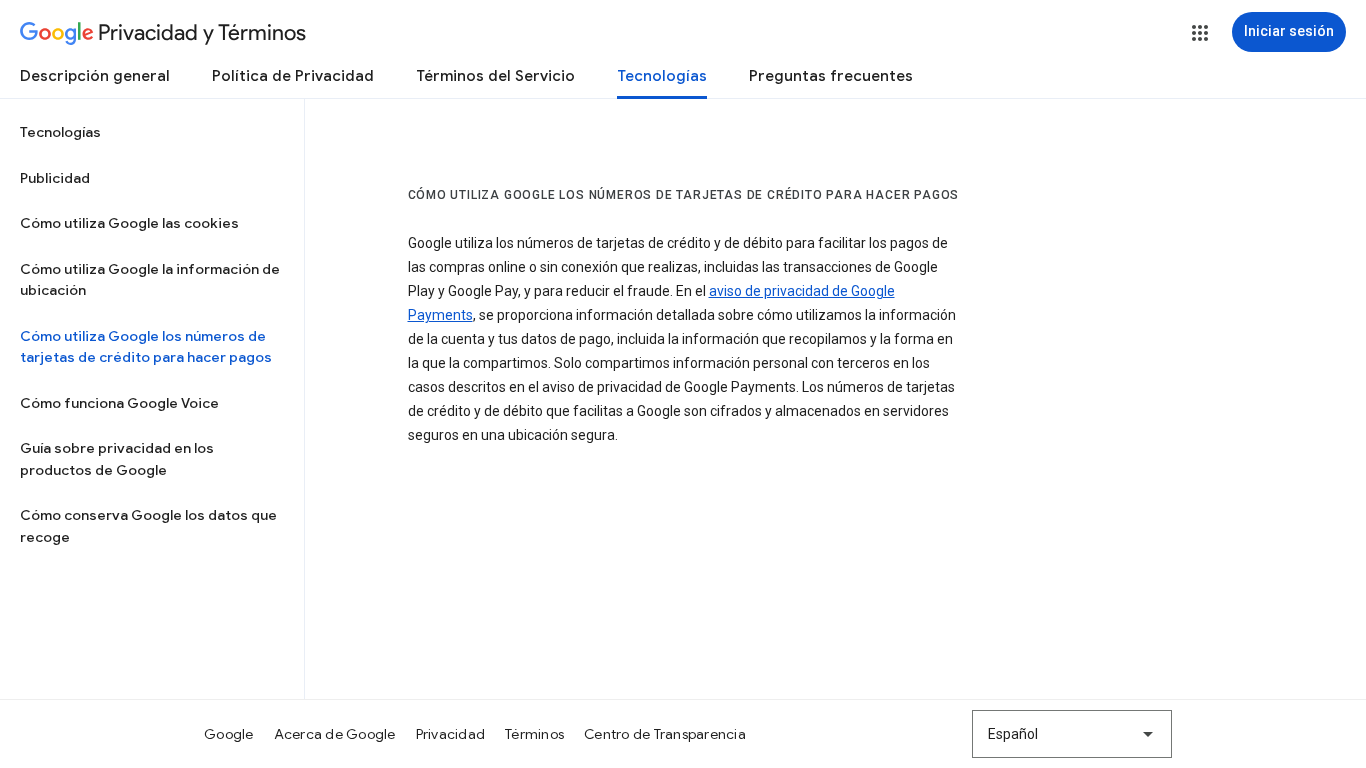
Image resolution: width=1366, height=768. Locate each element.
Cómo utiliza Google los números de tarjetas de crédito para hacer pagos (146, 347)
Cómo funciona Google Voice (119, 403)
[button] (1200, 33)
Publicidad (55, 178)
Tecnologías (662, 76)
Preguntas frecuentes (831, 76)
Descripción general (95, 76)
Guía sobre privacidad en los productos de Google (117, 459)
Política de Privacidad (293, 76)
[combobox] (1072, 734)
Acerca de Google (335, 734)
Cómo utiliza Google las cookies (129, 223)
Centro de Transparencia (665, 734)
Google (229, 734)
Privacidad (451, 734)
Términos (534, 734)
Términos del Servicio (495, 76)
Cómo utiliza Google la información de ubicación (150, 280)
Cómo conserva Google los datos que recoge (148, 526)
